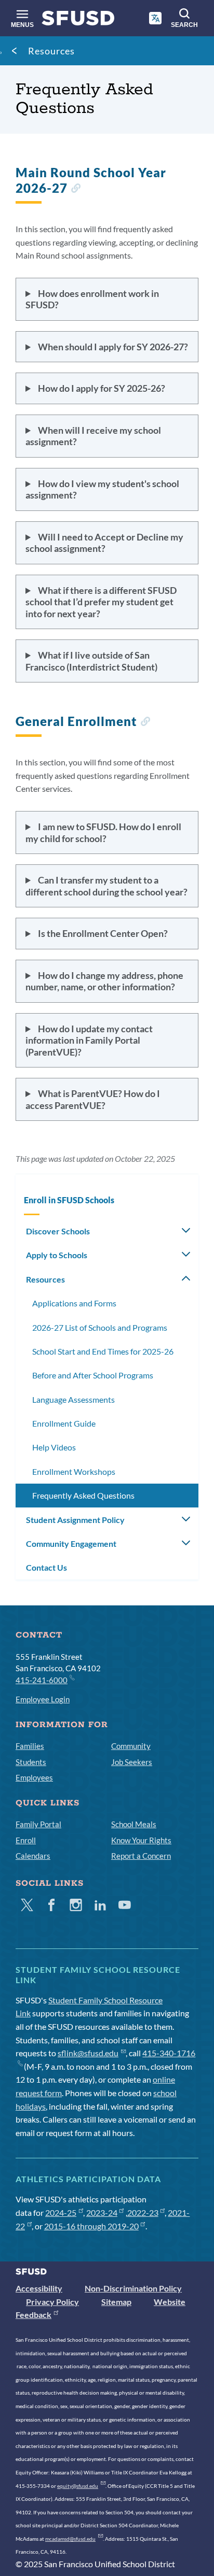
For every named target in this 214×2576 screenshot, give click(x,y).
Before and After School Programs (93, 1375)
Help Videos (54, 1447)
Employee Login (43, 1699)
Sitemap (116, 2302)
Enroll (26, 1840)
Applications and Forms (74, 1303)
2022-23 (143, 2212)
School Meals (134, 1824)
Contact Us (46, 1567)
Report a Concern (141, 1856)
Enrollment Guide (64, 1423)
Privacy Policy (52, 2302)
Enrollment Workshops (74, 1471)
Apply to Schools (57, 1255)
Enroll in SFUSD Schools (69, 1200)
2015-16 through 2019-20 (91, 2226)
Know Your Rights (141, 1840)
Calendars (33, 1856)
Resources (51, 51)
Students (31, 1762)
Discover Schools (58, 1231)
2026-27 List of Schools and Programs (100, 1327)
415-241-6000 (42, 1680)
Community (131, 1746)
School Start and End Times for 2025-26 (103, 1351)
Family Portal (38, 1824)
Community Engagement (71, 1543)
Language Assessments (73, 1399)
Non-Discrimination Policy (133, 2288)
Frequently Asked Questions (83, 1495)
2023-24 (102, 2212)
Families (30, 1746)
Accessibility (39, 2288)
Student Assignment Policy (75, 1520)
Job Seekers (132, 1762)
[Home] (78, 20)
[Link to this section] (76, 189)
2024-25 (61, 2212)
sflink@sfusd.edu (88, 2053)
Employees (34, 1777)
